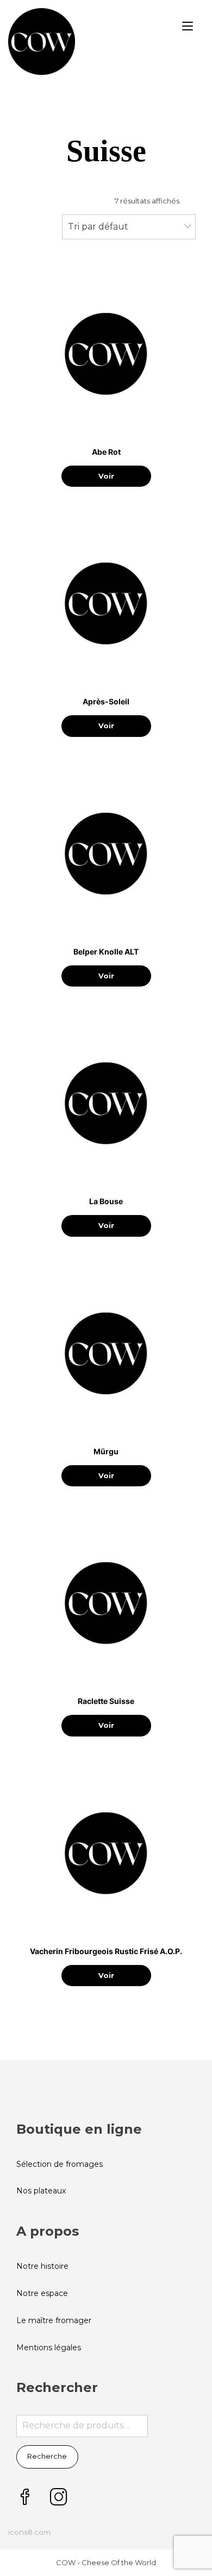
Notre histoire (42, 2266)
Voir (106, 476)
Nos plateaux (41, 2191)
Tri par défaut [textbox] (98, 227)
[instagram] (59, 2498)
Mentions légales (49, 2348)
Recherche (47, 2456)
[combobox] (129, 227)
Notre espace (42, 2293)
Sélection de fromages (60, 2164)
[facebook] (25, 2498)
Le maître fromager (54, 2320)
